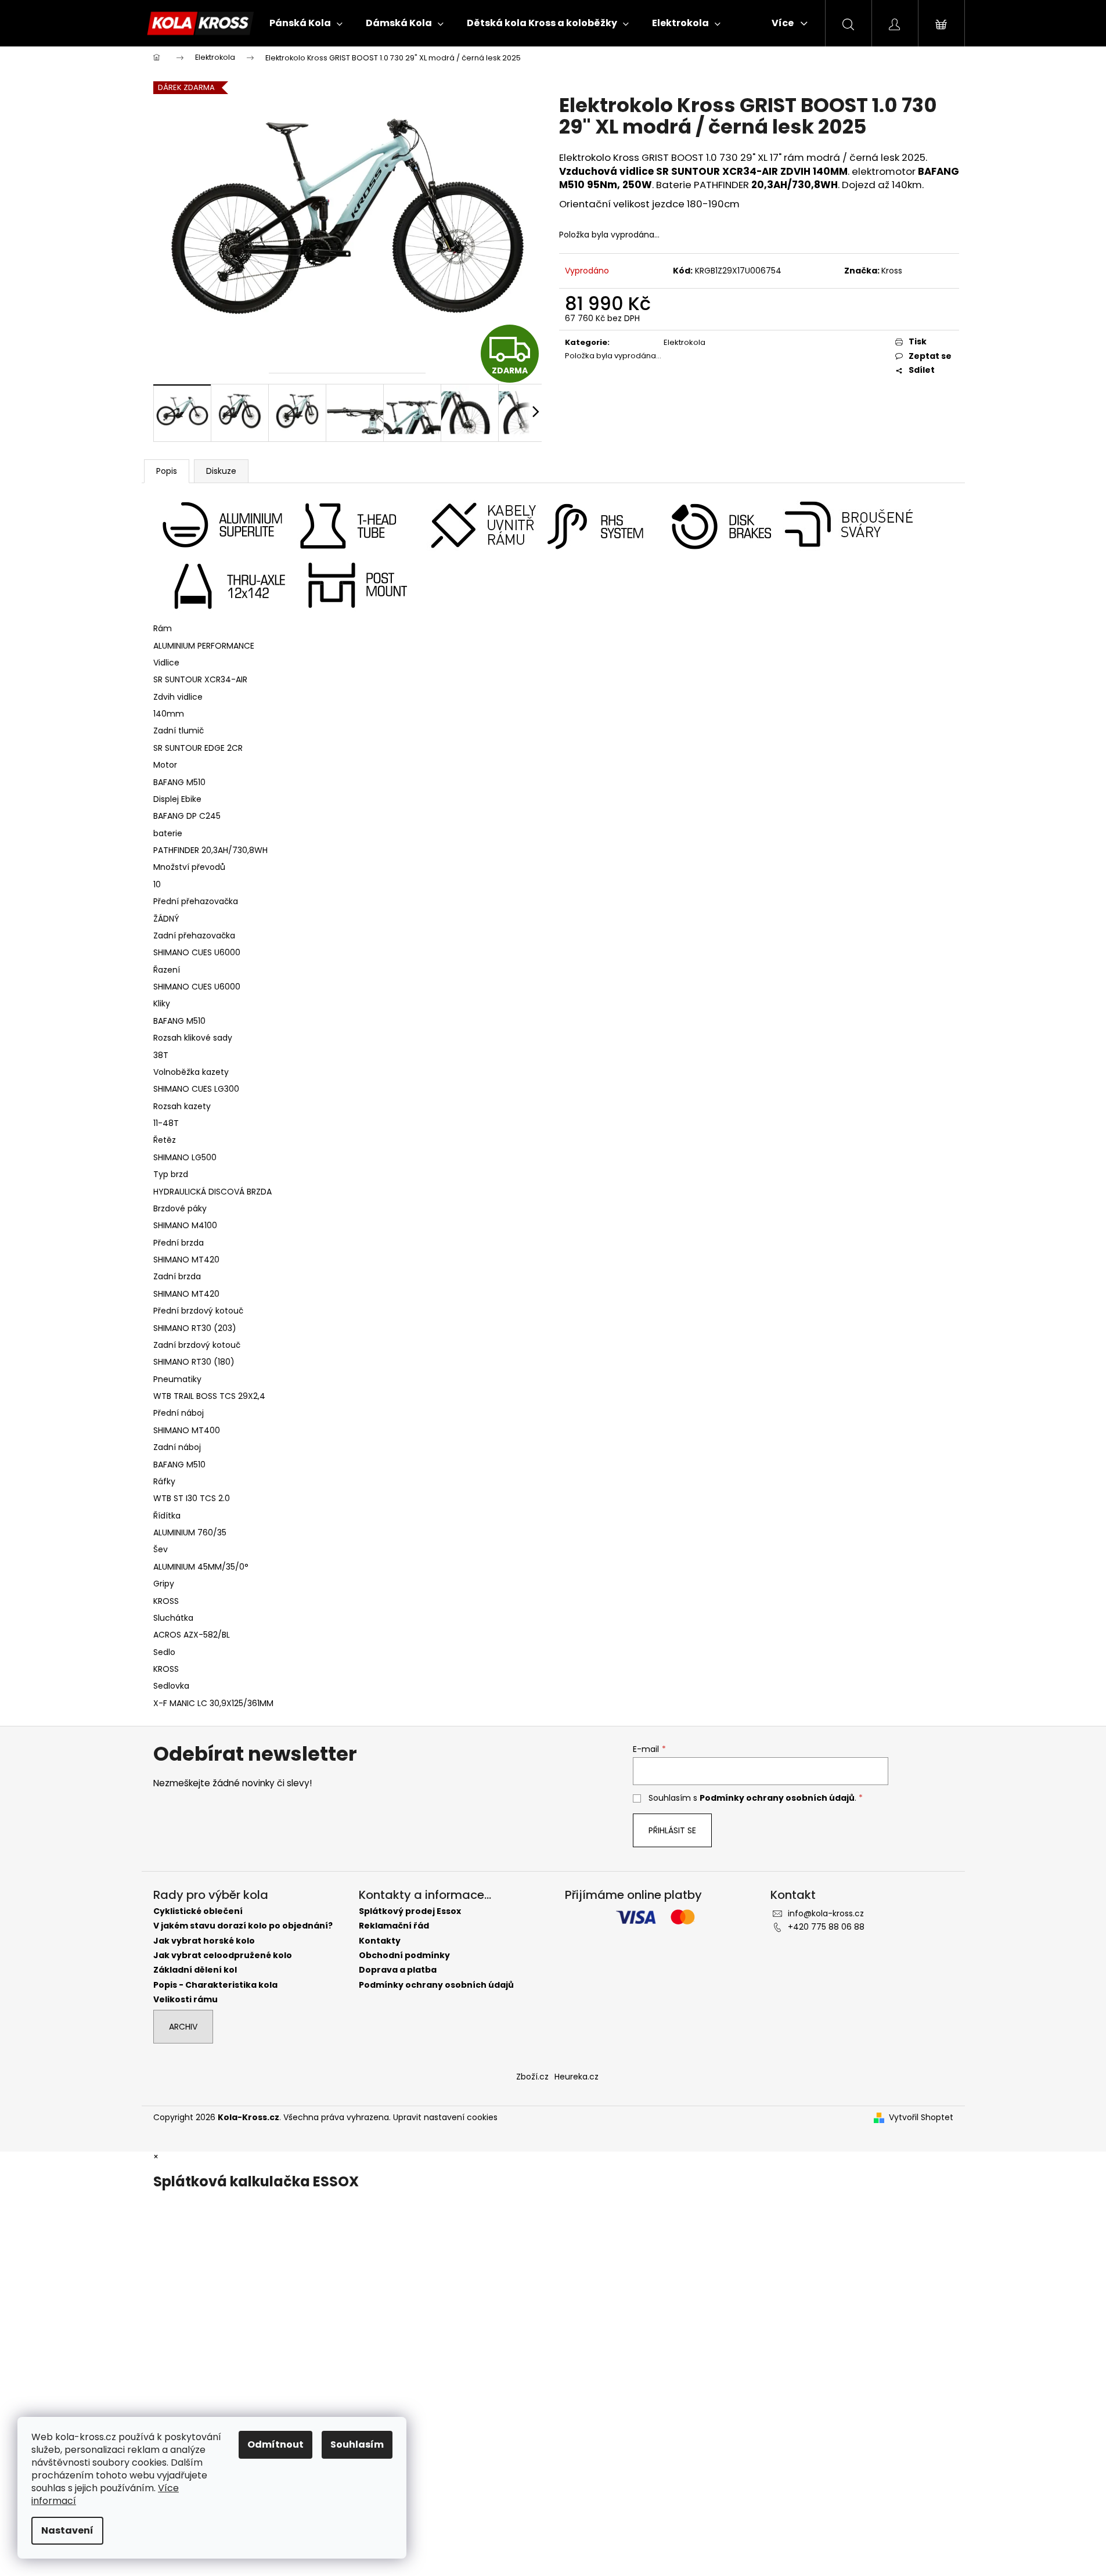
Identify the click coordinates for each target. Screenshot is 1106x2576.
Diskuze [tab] (221, 471)
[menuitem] (306, 23)
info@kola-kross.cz (826, 1913)
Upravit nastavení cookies (445, 2117)
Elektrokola (685, 342)
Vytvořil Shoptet (921, 2118)
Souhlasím (357, 2444)
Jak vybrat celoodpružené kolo (223, 1956)
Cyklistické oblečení (198, 1911)
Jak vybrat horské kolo (204, 1941)
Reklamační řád (394, 1926)
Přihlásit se (672, 1830)
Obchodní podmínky (404, 1956)
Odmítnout (275, 2444)
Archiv (183, 2027)
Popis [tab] (167, 471)
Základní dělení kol (195, 1970)
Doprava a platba (398, 1970)
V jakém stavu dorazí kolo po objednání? (243, 1926)
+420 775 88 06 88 (826, 1927)
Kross (892, 271)
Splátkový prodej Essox (410, 1911)
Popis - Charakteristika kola (215, 1985)
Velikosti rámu (185, 2000)
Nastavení (67, 2530)
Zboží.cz (532, 2077)
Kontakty (380, 1941)
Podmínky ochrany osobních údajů (777, 1798)
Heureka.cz (577, 2077)
